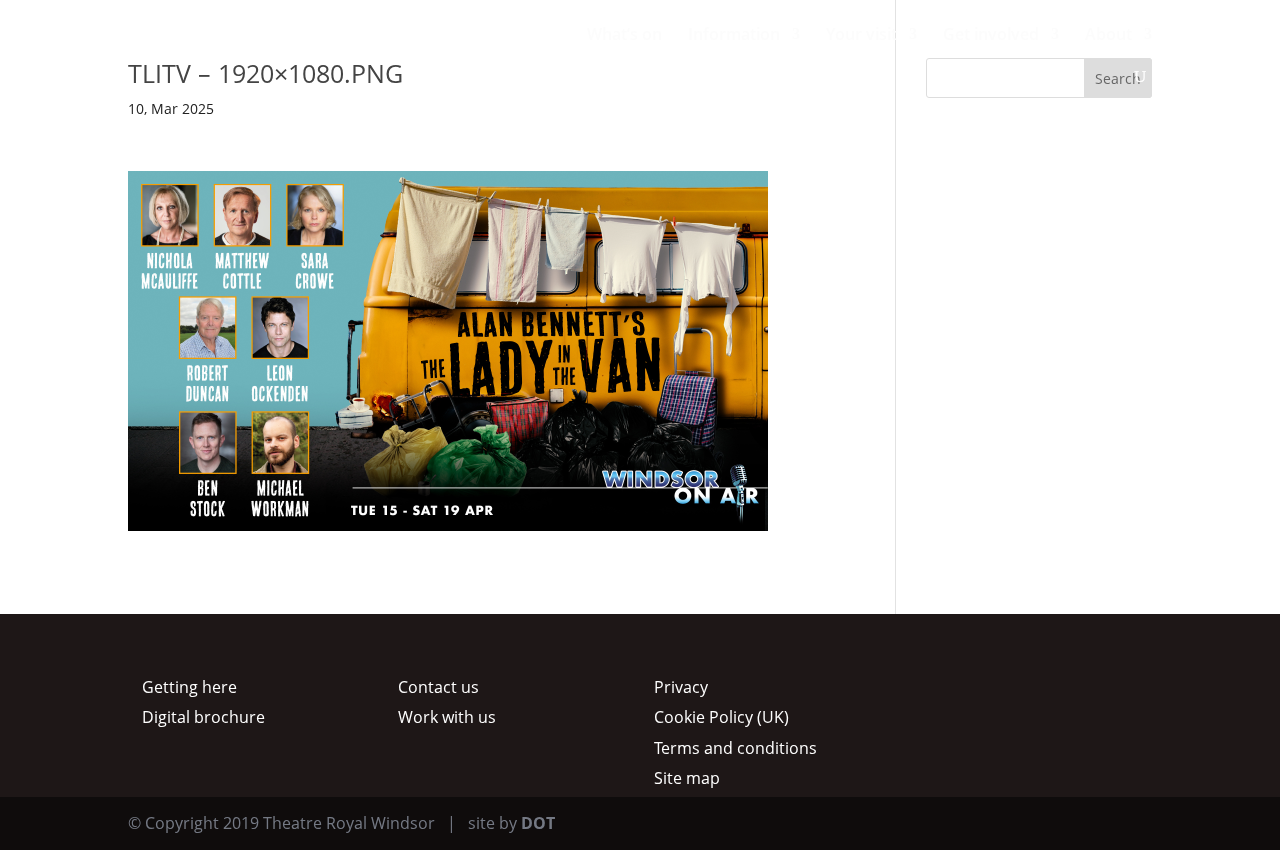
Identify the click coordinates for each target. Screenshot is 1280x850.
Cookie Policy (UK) (721, 717)
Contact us (438, 687)
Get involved (991, 36)
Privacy (681, 687)
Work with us (447, 717)
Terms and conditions (735, 748)
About (1108, 36)
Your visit (861, 36)
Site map (687, 778)
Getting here (189, 687)
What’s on (624, 36)
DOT (538, 823)
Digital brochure (203, 717)
